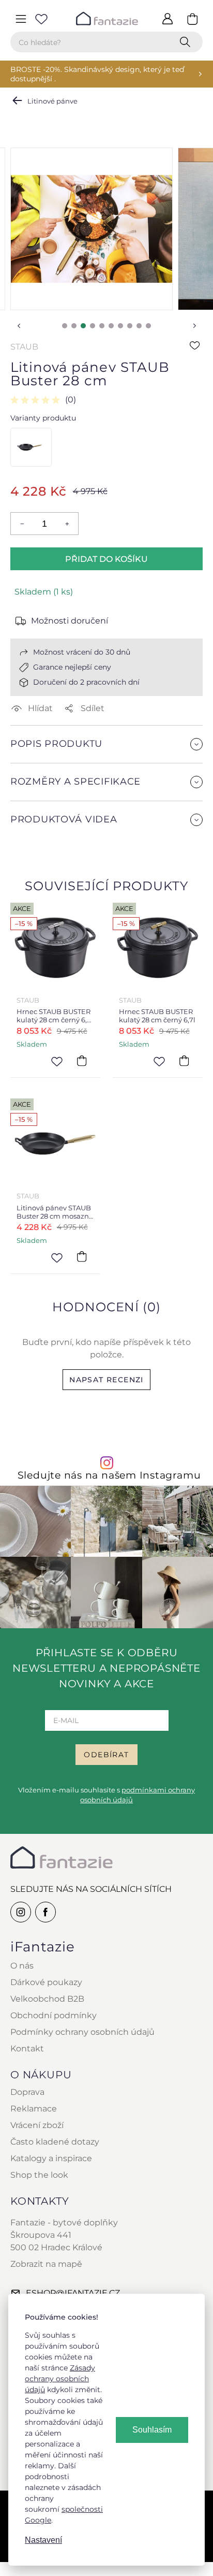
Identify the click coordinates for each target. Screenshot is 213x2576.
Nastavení (43, 2540)
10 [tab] (148, 326)
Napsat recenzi (106, 1380)
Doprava (27, 2092)
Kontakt (27, 2049)
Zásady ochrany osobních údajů (60, 2379)
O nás (22, 1966)
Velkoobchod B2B (47, 1999)
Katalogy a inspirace (51, 2158)
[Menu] (21, 19)
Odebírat (106, 1755)
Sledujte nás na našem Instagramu (109, 1475)
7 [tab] (120, 326)
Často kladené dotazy (55, 2142)
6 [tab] (111, 326)
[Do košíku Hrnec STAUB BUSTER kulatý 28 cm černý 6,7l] (184, 1061)
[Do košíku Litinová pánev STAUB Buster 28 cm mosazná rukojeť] (82, 1257)
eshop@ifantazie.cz (73, 2293)
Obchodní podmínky (54, 2015)
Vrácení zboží (37, 2125)
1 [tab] (65, 326)
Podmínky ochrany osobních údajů (82, 2032)
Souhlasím (152, 2430)
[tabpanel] (92, 229)
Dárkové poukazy (46, 1982)
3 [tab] (83, 326)
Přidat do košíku (106, 559)
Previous (19, 326)
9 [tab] (139, 326)
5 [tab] (102, 326)
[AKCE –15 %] (30, 447)
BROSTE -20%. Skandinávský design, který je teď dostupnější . (97, 74)
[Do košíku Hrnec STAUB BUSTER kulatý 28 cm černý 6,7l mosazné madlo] (82, 1061)
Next (194, 326)
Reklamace (34, 2109)
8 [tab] (130, 326)
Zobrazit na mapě (46, 2264)
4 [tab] (93, 326)
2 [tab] (74, 326)
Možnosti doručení (70, 621)
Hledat (187, 42)
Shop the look (39, 2175)
